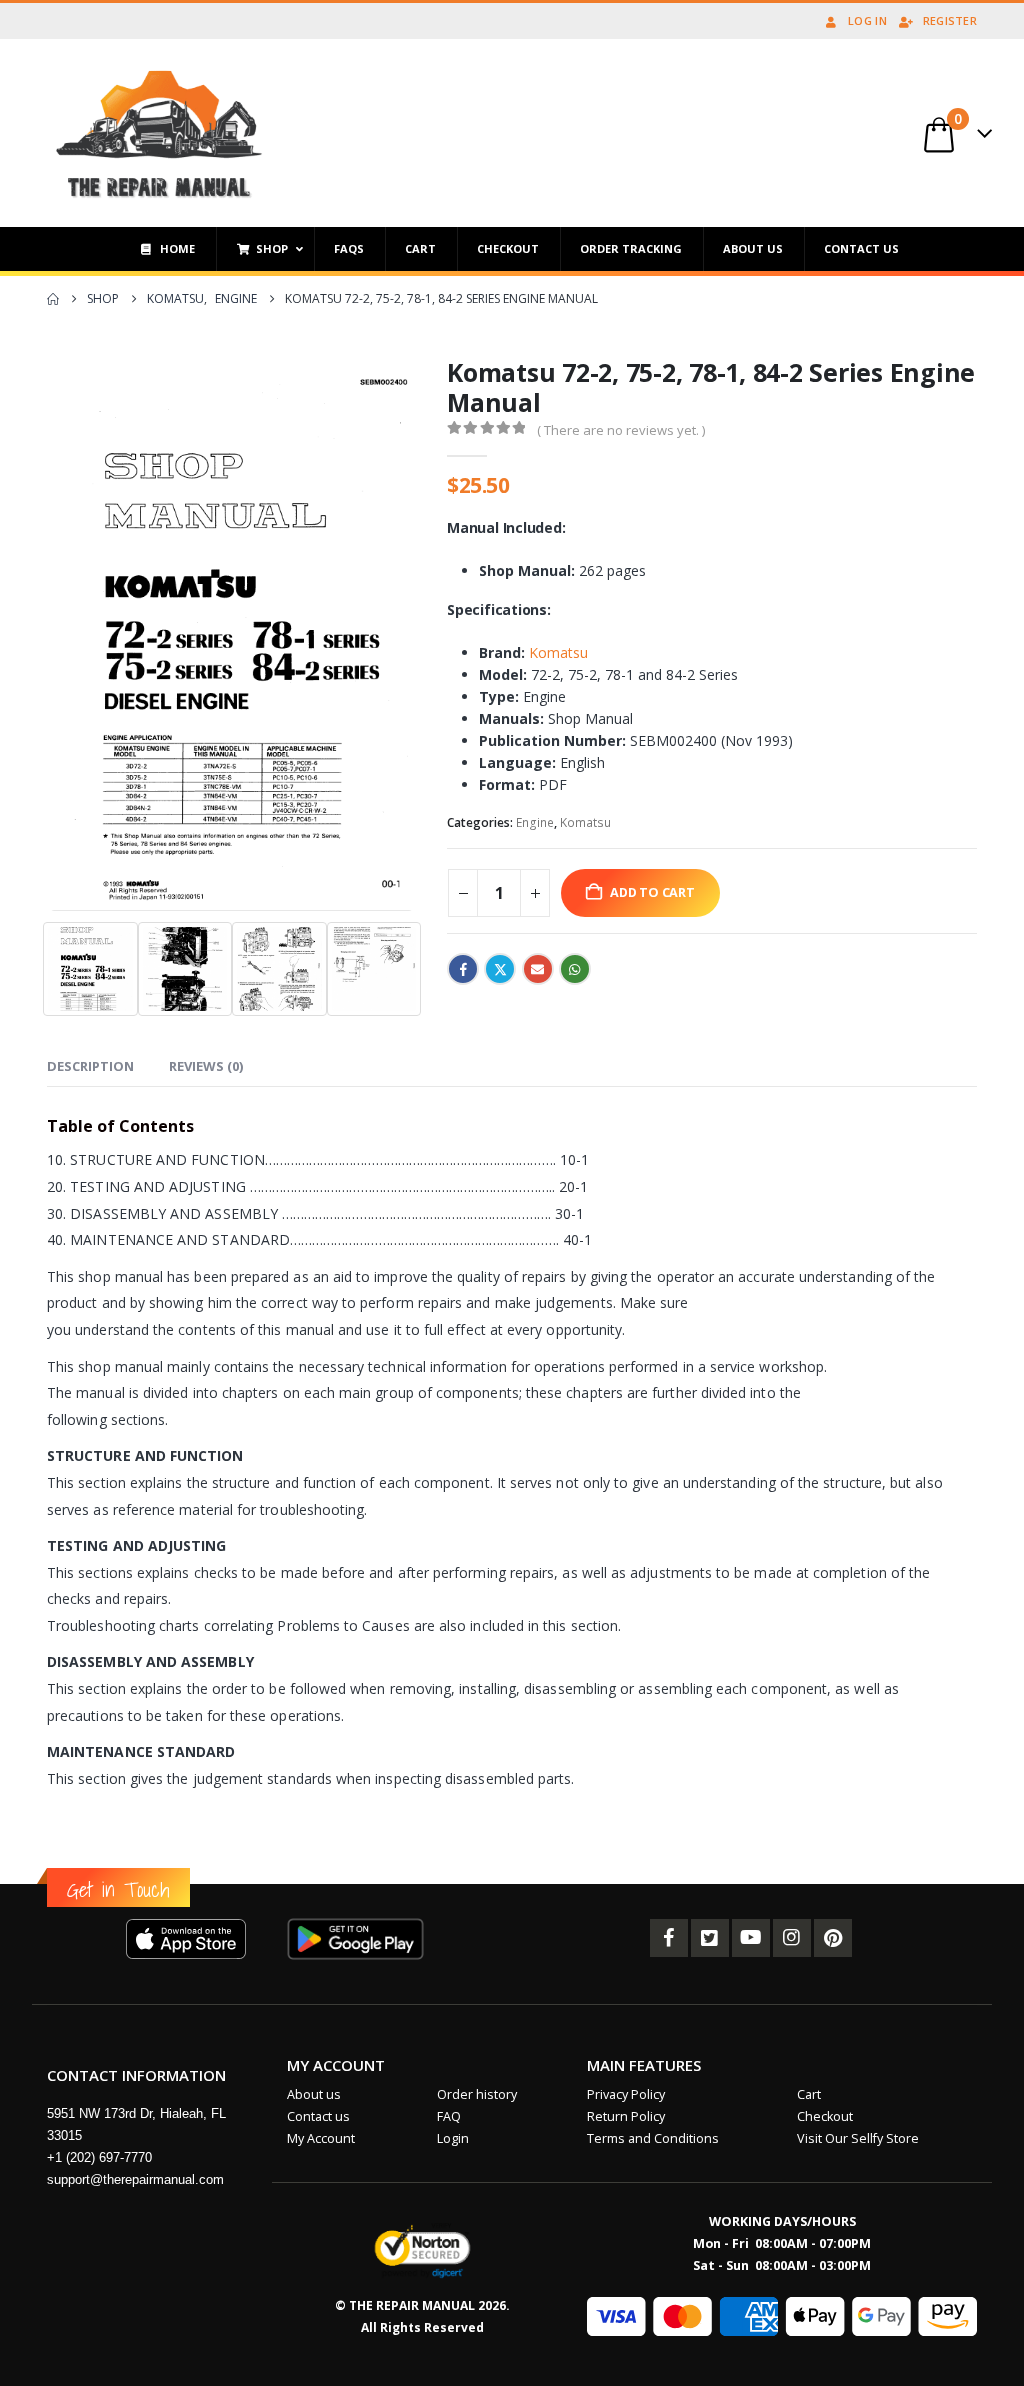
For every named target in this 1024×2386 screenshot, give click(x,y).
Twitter (500, 969)
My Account (321, 2138)
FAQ (449, 2116)
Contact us (318, 2116)
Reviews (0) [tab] (206, 1066)
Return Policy (626, 2116)
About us (314, 2094)
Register (950, 20)
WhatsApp (575, 969)
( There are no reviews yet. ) (621, 430)
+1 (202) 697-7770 (99, 2157)
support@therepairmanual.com (135, 2179)
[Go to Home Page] (53, 299)
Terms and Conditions (653, 2138)
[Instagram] (792, 1938)
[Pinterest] (833, 1938)
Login (453, 2138)
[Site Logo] (159, 133)
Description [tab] (90, 1066)
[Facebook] (669, 1938)
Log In (867, 20)
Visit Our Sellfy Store (858, 2138)
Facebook (463, 969)
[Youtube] (751, 1938)
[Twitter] (710, 1938)
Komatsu (558, 652)
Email (538, 969)
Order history (477, 2094)
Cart (809, 2094)
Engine (535, 822)
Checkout (825, 2116)
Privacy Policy (626, 2094)
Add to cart (652, 892)
